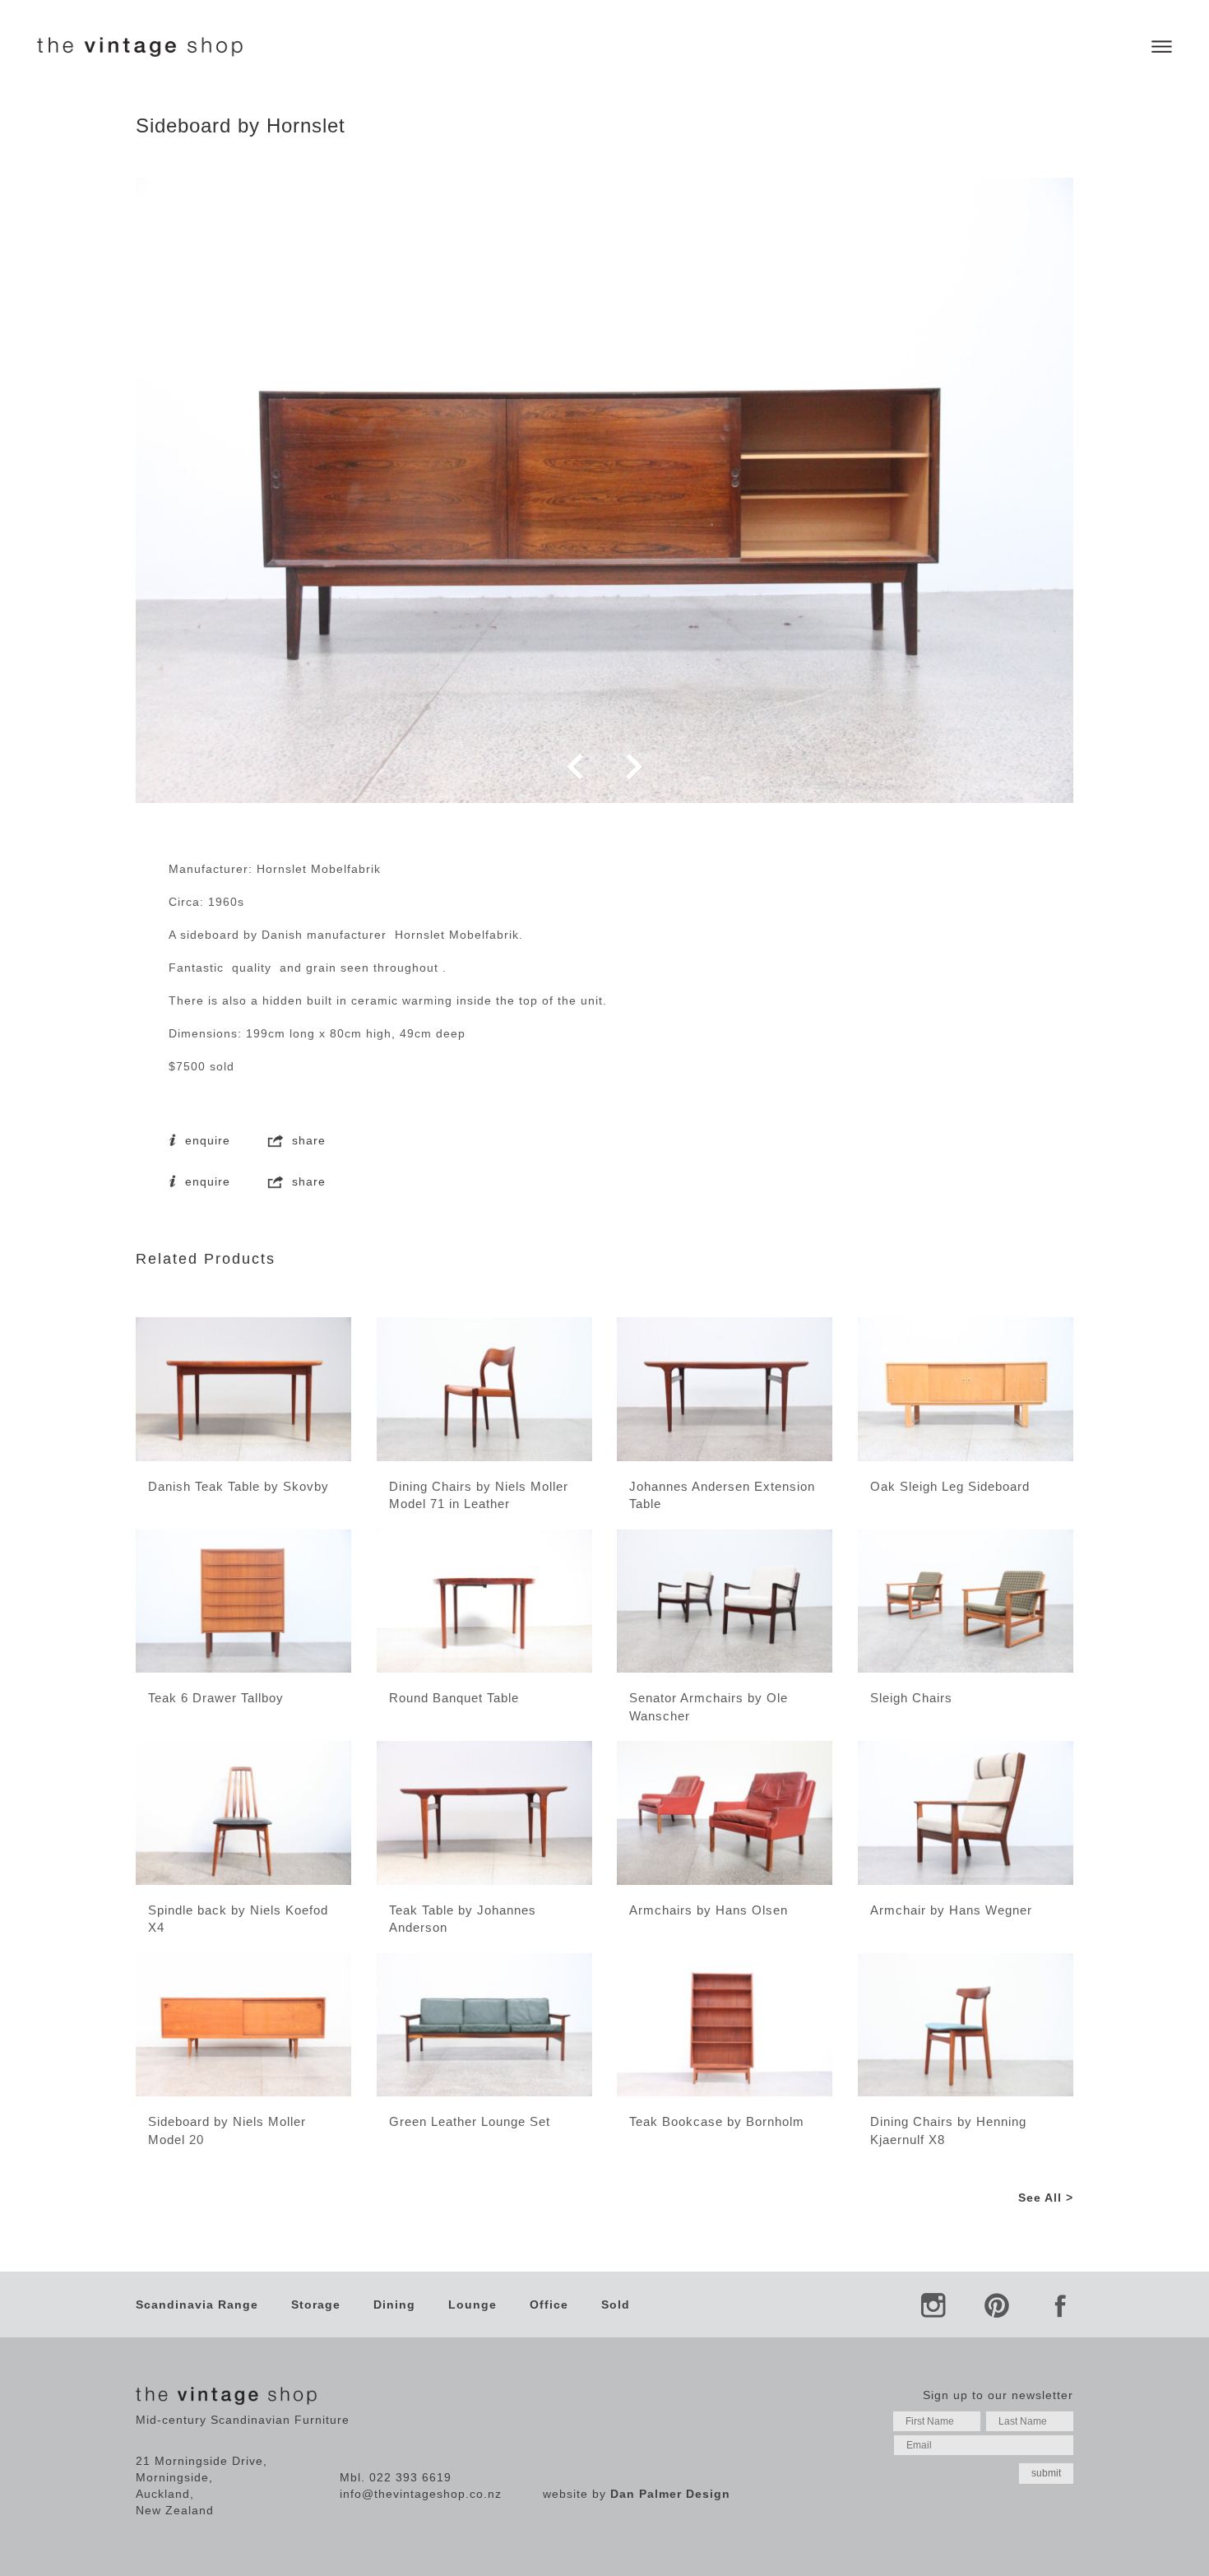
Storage (316, 2304)
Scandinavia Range (197, 2304)
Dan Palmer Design (670, 2494)
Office (549, 2304)
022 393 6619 (410, 2477)
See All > (1046, 2198)
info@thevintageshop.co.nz (421, 2494)
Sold (616, 2304)
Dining (394, 2304)
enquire (206, 1140)
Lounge (472, 2304)
